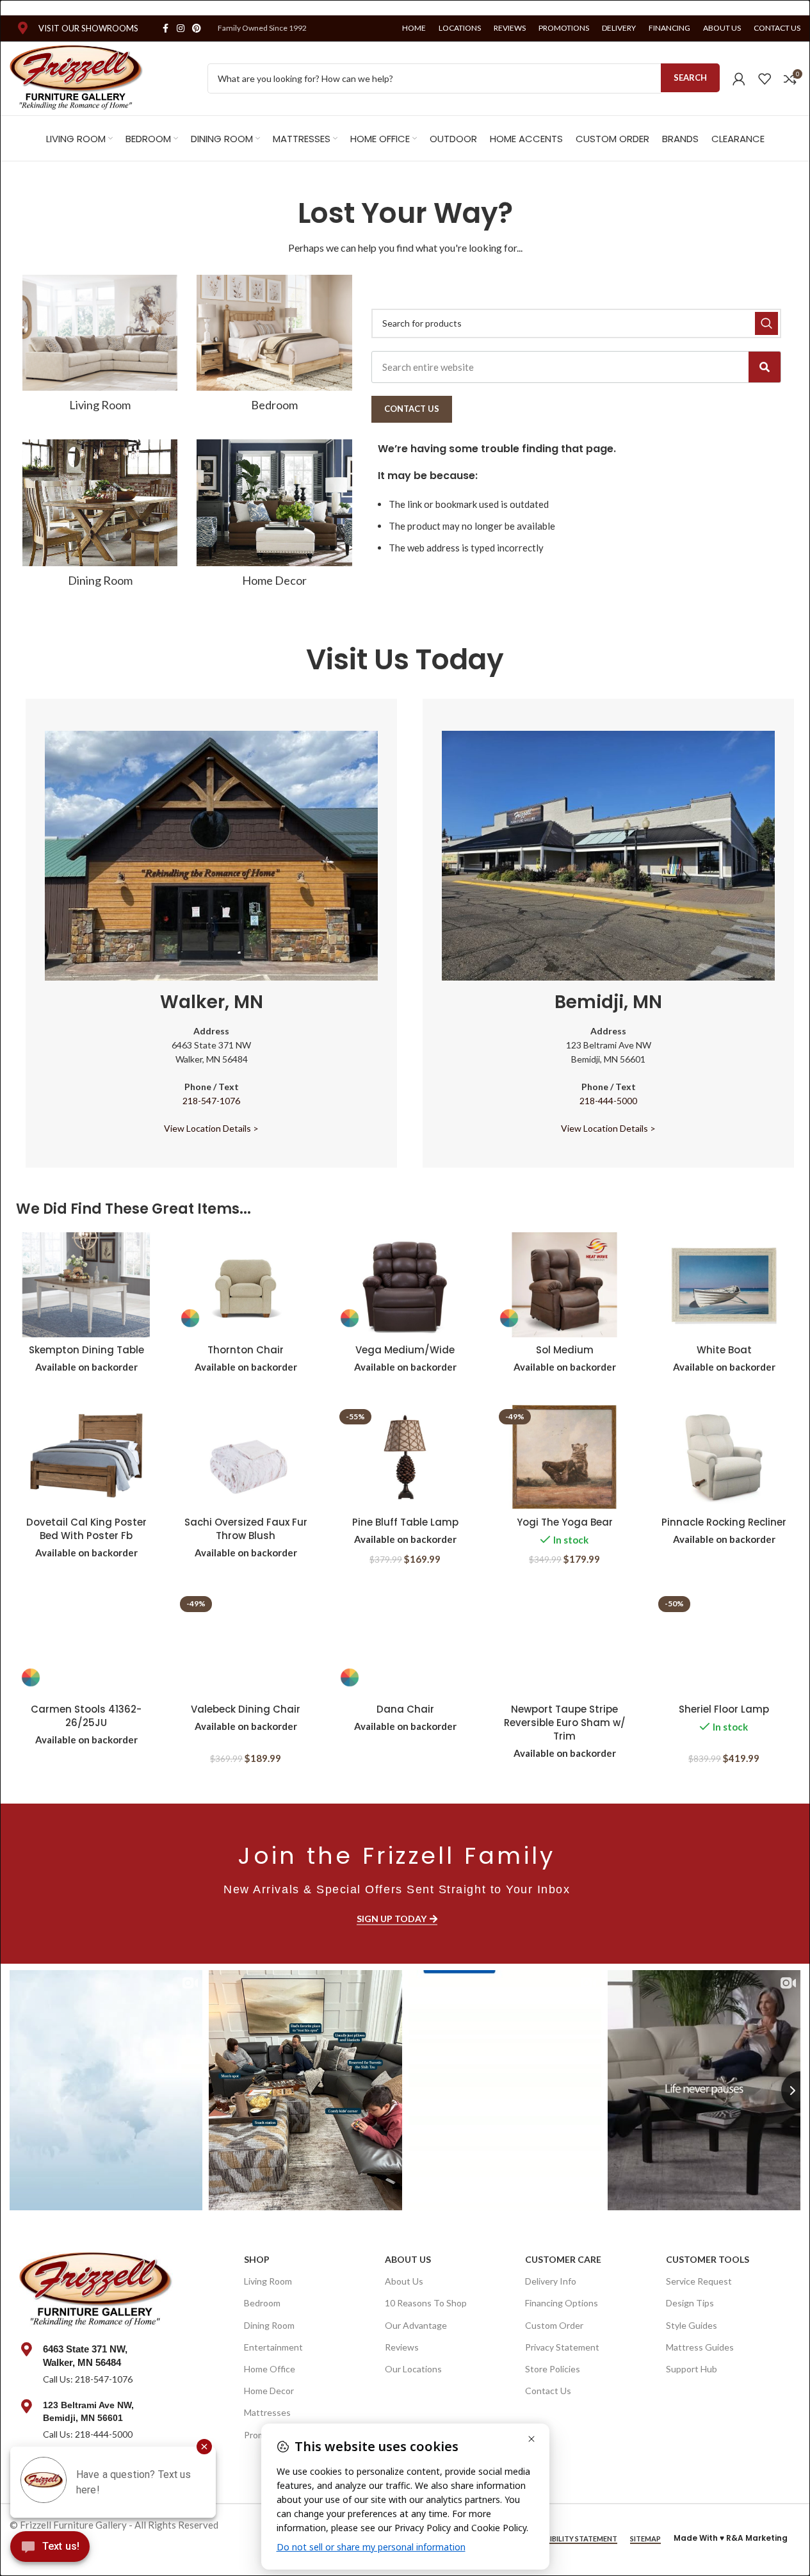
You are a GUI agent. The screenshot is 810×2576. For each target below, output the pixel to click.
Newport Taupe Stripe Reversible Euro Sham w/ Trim (565, 1723)
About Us (408, 2259)
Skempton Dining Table (86, 1350)
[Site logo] (77, 77)
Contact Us (548, 2391)
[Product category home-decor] (274, 518)
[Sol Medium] (564, 1285)
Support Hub (692, 2369)
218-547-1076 (211, 1101)
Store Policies (553, 2369)
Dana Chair (405, 1709)
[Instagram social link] (181, 29)
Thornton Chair (246, 1350)
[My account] (739, 79)
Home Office (270, 2369)
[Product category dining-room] (100, 518)
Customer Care (563, 2259)
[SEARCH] (766, 323)
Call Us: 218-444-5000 (88, 2434)
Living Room (268, 2281)
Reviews (402, 2347)
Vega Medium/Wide (405, 1350)
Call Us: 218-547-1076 (88, 2379)
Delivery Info (551, 2281)
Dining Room (269, 2325)
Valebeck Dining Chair (246, 1709)
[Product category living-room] (100, 347)
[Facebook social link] (165, 29)
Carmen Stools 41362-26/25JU (86, 1716)
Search (690, 77)
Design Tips (690, 2303)
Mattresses (267, 2412)
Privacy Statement (562, 2347)
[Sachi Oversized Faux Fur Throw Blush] (246, 1457)
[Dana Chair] (405, 1644)
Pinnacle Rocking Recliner (724, 1522)
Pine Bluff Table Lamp (405, 1522)
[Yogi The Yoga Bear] (564, 1457)
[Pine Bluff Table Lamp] (405, 1457)
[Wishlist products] (765, 79)
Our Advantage (416, 2325)
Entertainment (273, 2347)
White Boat (724, 1350)
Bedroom (262, 2303)
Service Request (699, 2281)
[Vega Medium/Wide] (405, 1285)
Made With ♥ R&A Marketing (731, 2538)
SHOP (257, 2259)
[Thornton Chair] (246, 1285)
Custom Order (554, 2325)
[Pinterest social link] (197, 29)
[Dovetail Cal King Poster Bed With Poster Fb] (86, 1457)
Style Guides (692, 2325)
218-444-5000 (608, 1101)
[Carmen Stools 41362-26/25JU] (86, 1644)
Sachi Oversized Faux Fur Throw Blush (246, 1529)
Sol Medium (565, 1350)
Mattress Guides (700, 2347)
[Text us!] (50, 2550)
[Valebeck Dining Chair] (246, 1644)
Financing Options (562, 2303)
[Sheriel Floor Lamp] (724, 1644)
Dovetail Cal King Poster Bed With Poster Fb (86, 1529)
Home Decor (269, 2391)
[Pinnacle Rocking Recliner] (724, 1457)
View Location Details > (211, 1128)
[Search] (765, 367)
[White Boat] (724, 1285)
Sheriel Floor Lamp (724, 1709)
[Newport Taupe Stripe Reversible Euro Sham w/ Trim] (564, 1644)
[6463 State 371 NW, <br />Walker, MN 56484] (26, 2349)
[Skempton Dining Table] (86, 1285)
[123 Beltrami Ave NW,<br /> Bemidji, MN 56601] (26, 2406)
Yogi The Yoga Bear (565, 1522)
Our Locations (413, 2369)
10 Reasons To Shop (426, 2303)
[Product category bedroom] (274, 347)
